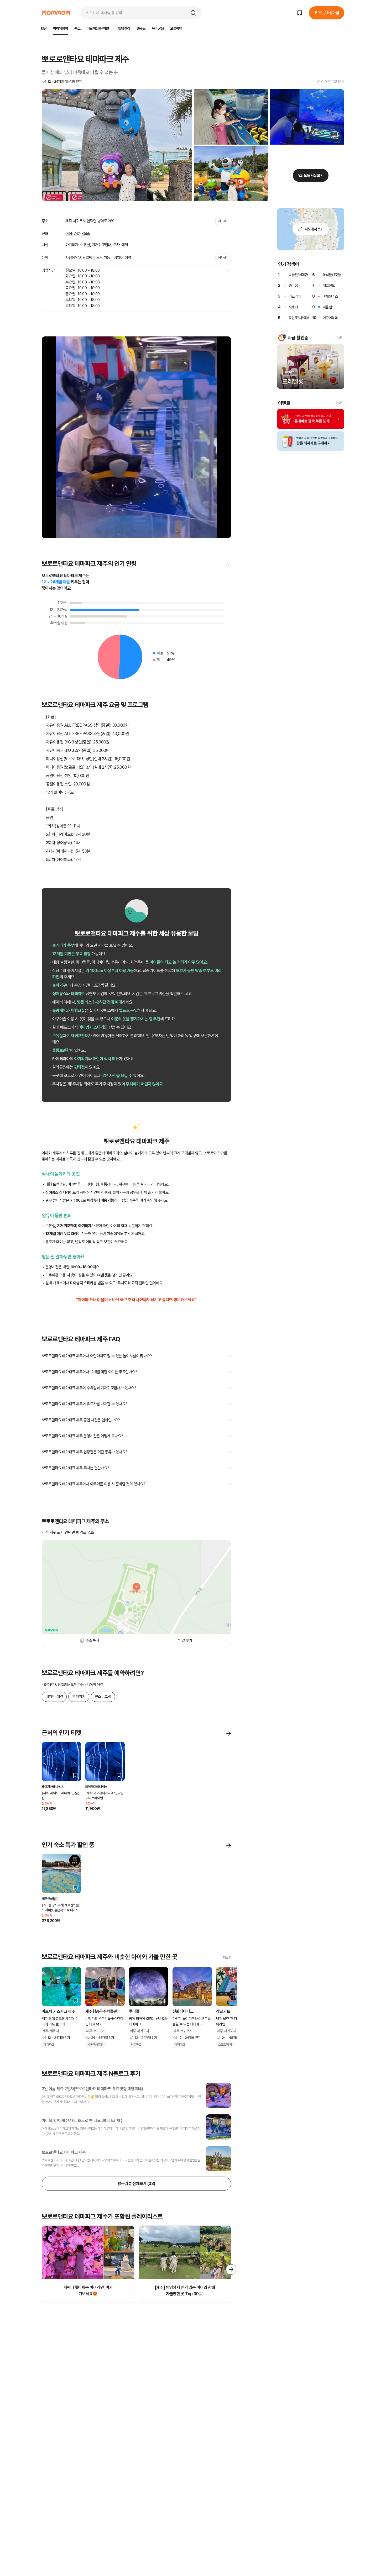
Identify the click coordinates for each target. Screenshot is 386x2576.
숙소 (77, 28)
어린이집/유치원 (98, 28)
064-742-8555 (78, 234)
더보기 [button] (339, 337)
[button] (193, 13)
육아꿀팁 (158, 28)
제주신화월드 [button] (50, 1899)
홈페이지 (79, 1697)
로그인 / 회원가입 (327, 13)
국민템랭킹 (123, 28)
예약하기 (223, 258)
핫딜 (44, 28)
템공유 (141, 28)
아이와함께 (61, 28)
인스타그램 (103, 1697)
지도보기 (223, 221)
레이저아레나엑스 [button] (53, 1787)
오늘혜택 (176, 28)
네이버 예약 (54, 1697)
